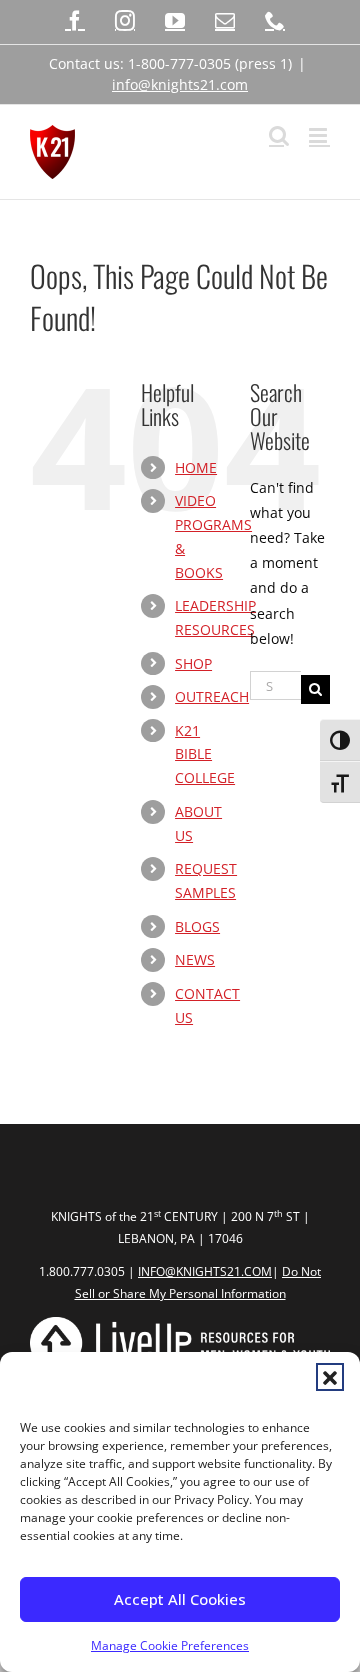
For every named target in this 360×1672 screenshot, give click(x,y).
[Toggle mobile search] (279, 135)
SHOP (193, 663)
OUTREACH (212, 696)
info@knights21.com (180, 84)
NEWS (195, 959)
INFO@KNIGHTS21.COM (205, 1271)
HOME (196, 467)
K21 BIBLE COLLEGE (205, 754)
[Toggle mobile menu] (319, 135)
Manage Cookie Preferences (170, 1645)
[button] (330, 1377)
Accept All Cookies (180, 1599)
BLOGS (197, 926)
